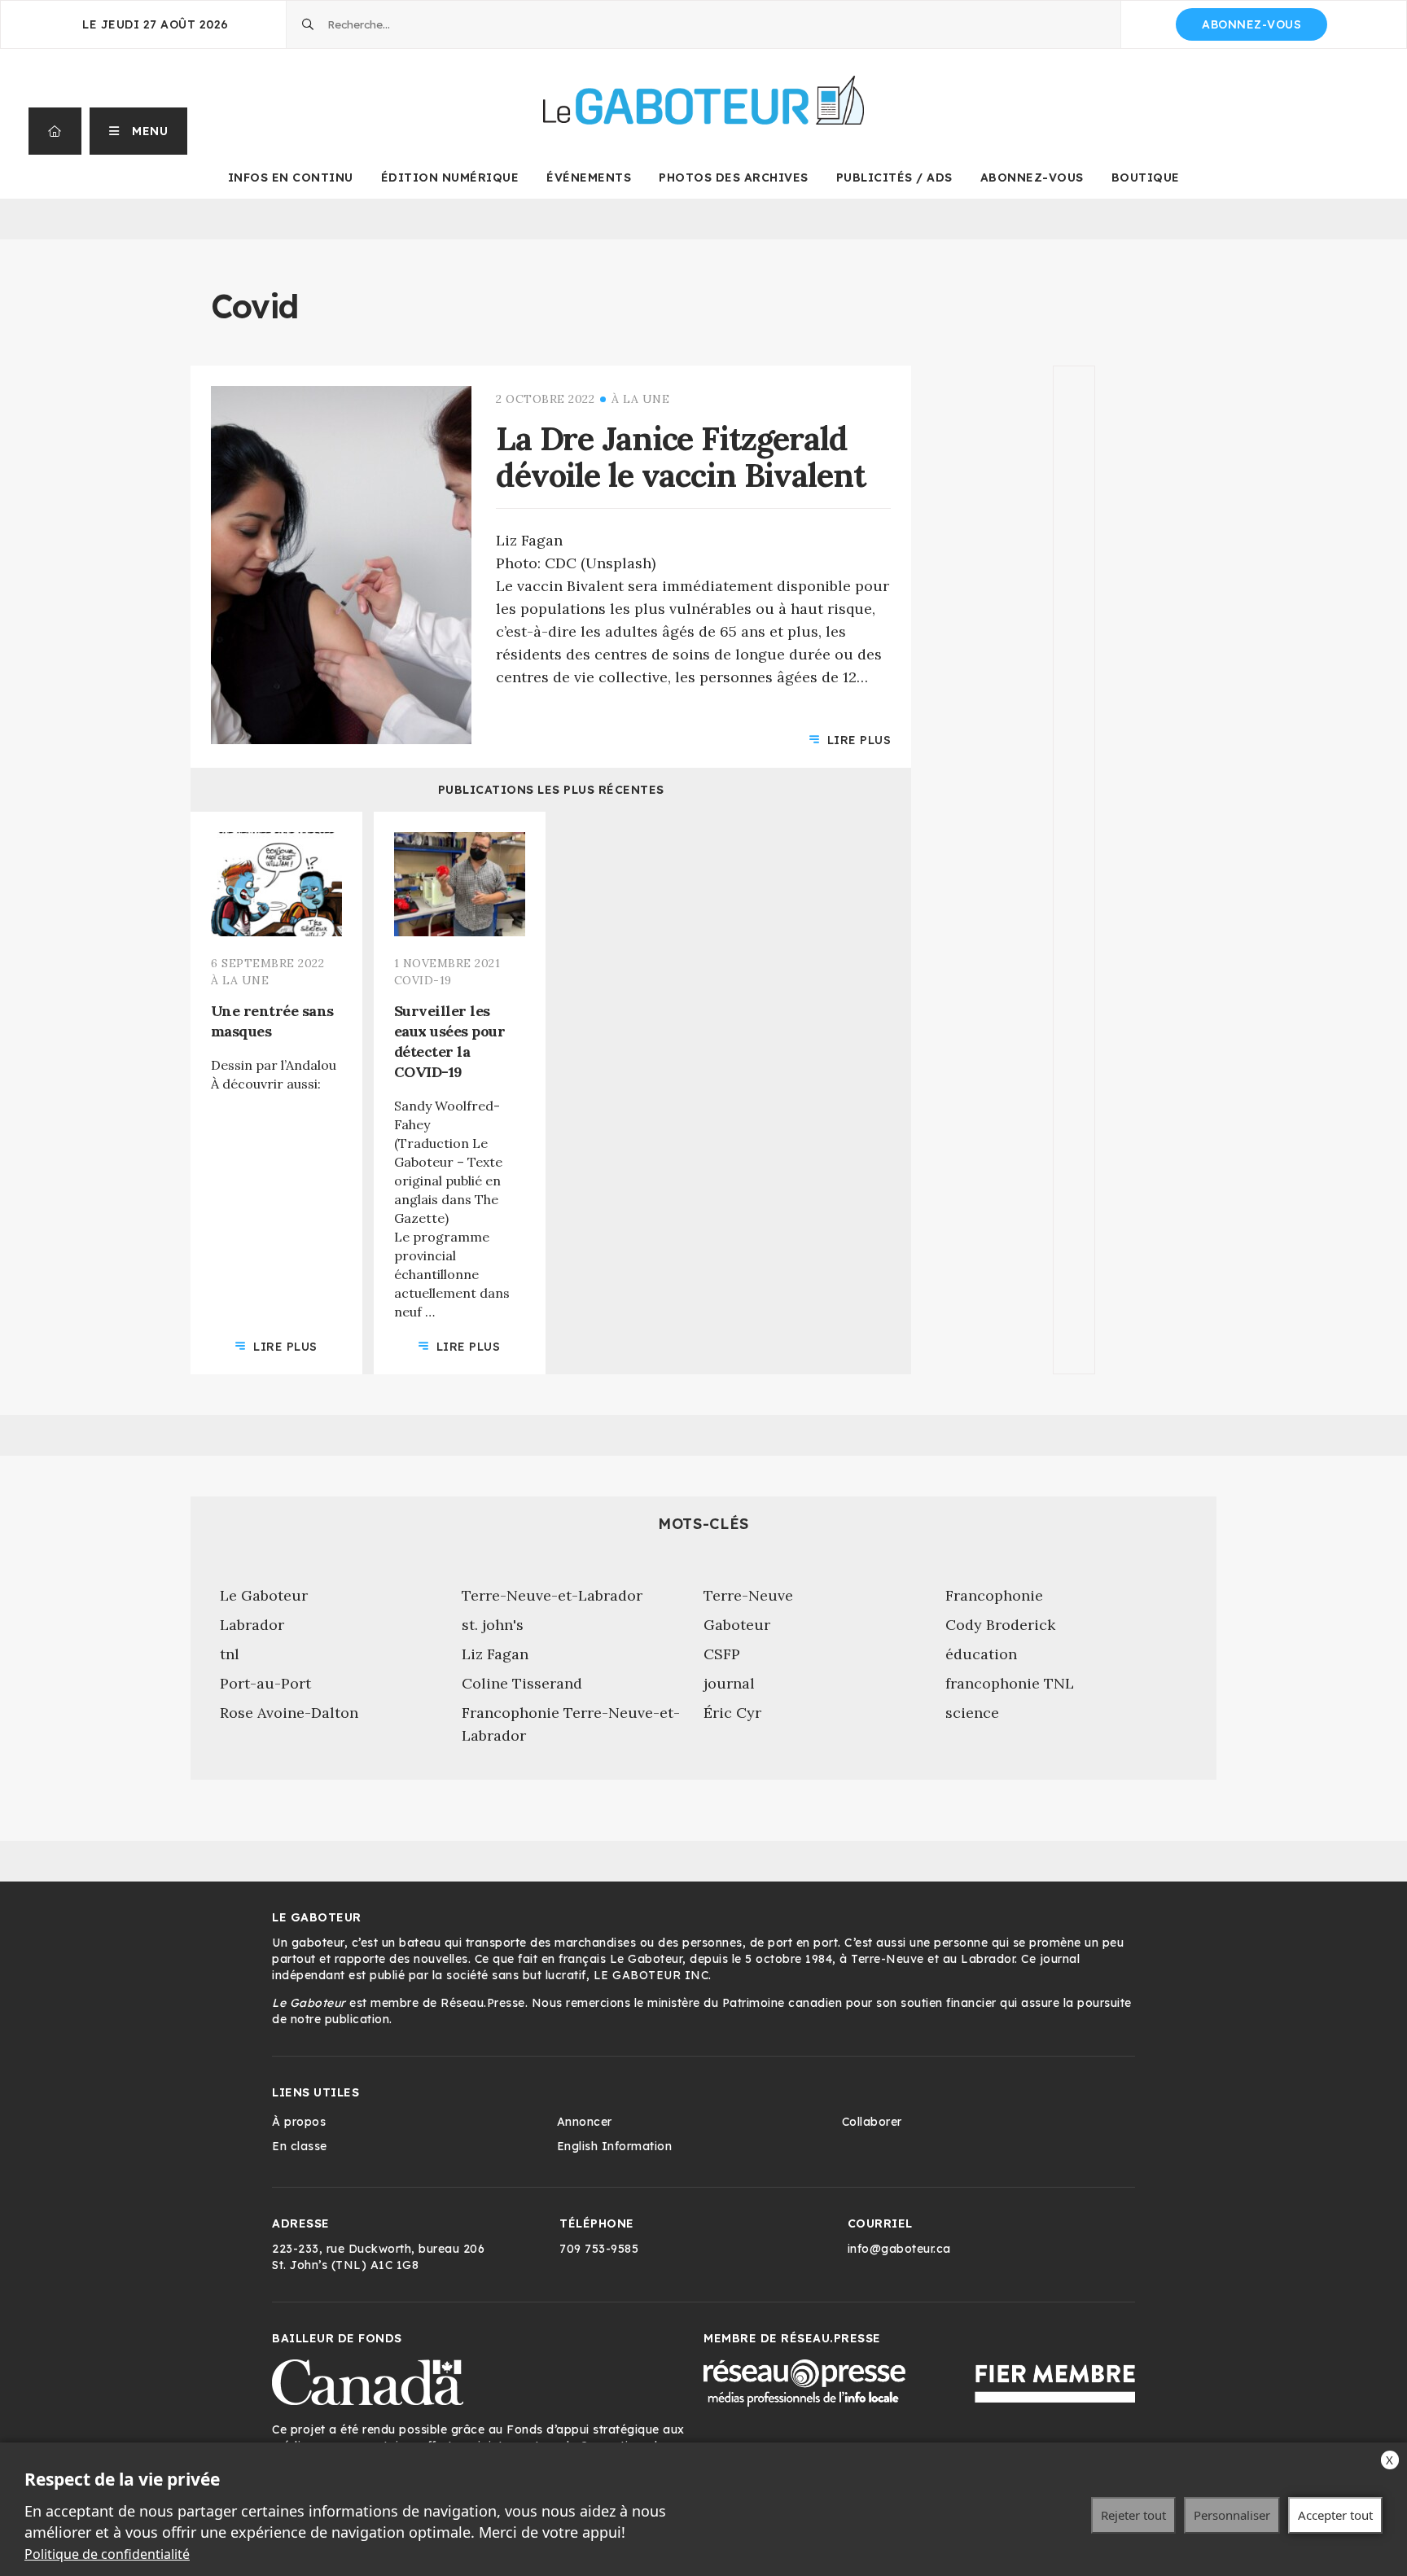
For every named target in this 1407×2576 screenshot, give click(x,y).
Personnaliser (1232, 2515)
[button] (139, 131)
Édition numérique (450, 177)
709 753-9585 (599, 2249)
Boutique (1146, 177)
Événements (589, 177)
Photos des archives (734, 177)
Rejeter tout (1133, 2515)
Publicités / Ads (894, 177)
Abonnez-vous (1251, 24)
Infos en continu (291, 177)
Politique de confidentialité (107, 2554)
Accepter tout (1335, 2515)
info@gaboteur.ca (899, 2249)
